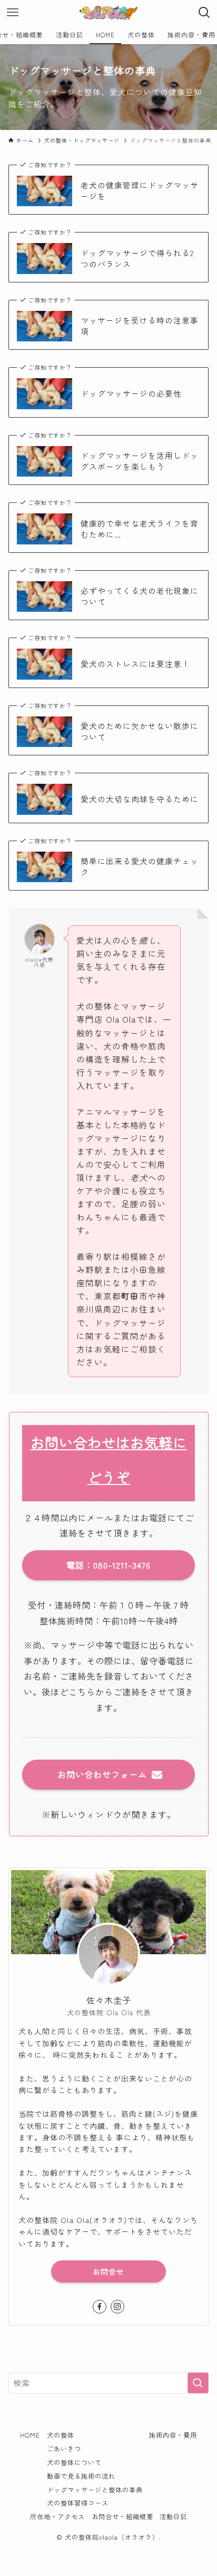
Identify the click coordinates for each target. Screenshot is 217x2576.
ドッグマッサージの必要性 (131, 393)
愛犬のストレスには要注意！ (135, 664)
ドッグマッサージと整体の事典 (95, 2490)
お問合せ (108, 2271)
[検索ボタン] (204, 13)
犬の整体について (74, 2462)
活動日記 (173, 2517)
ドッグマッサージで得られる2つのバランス (137, 259)
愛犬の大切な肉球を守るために (140, 799)
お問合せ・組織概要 (122, 2517)
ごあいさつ (64, 2449)
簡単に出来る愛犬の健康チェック (140, 867)
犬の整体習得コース (78, 2503)
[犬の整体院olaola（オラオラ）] (108, 13)
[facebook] (100, 2307)
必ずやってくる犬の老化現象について (140, 596)
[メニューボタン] (13, 13)
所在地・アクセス (57, 2517)
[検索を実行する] (198, 2383)
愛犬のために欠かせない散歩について (140, 731)
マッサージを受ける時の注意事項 (140, 326)
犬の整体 (61, 2435)
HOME (30, 2435)
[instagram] (117, 2307)
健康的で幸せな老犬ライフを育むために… (140, 529)
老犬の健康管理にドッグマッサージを (140, 191)
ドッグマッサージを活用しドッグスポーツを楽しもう (140, 461)
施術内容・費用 (173, 2435)
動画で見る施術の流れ (81, 2476)
